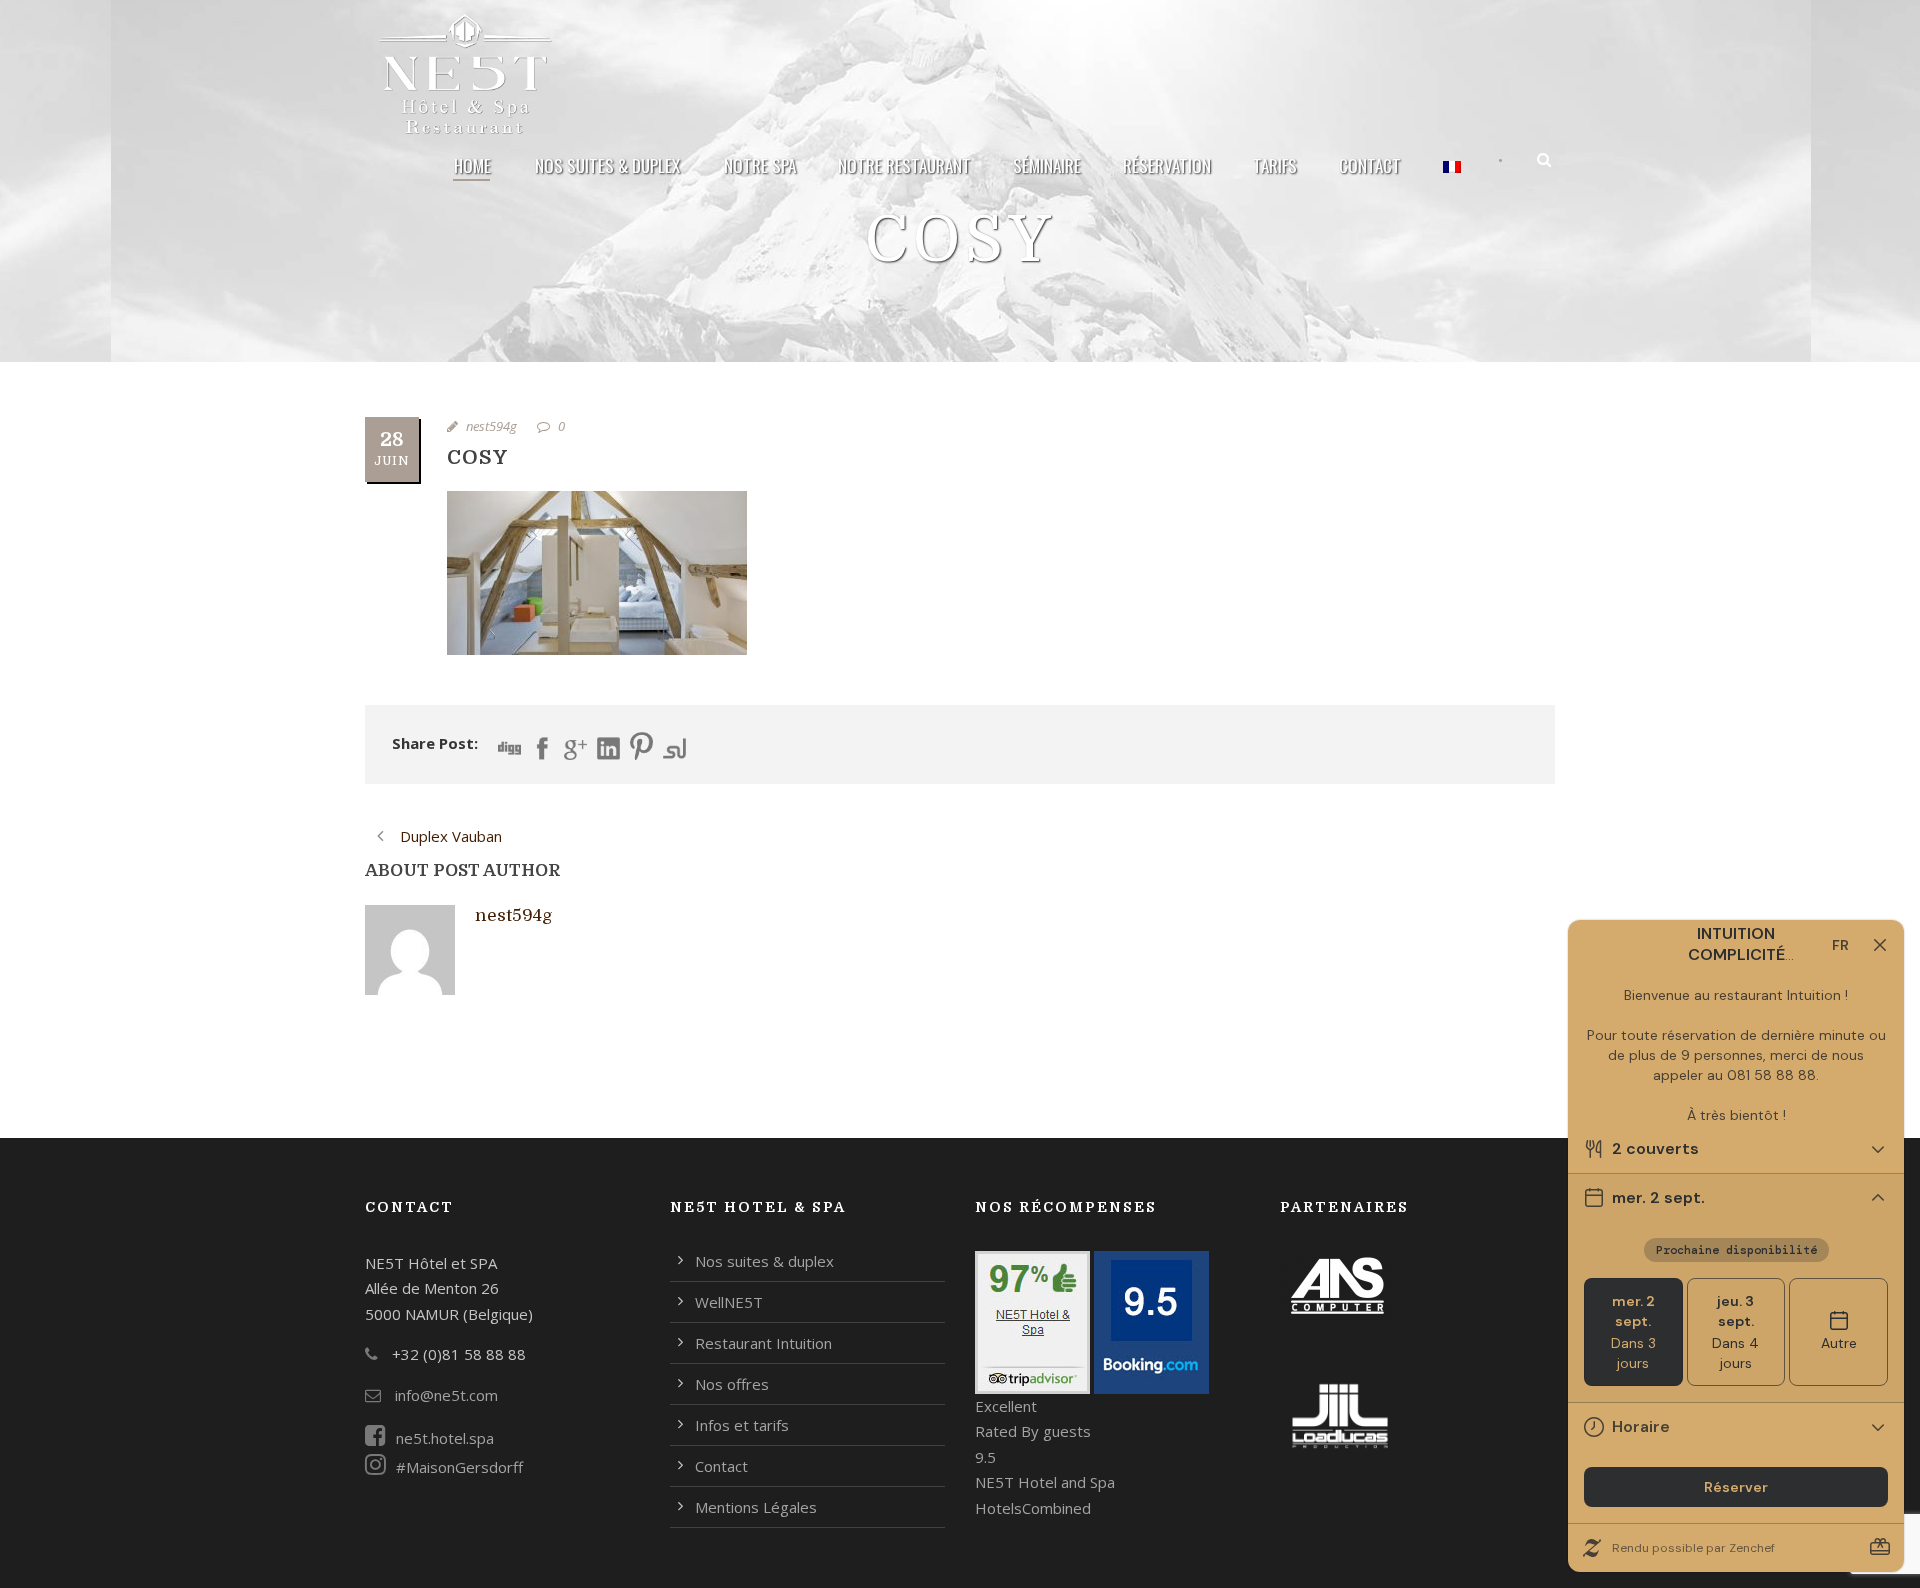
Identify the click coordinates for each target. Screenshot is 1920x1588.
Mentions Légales (756, 1507)
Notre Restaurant (904, 165)
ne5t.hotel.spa (445, 1438)
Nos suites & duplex (607, 165)
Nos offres (732, 1384)
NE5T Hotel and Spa (1045, 1482)
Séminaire (1047, 165)
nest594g (491, 426)
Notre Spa (760, 165)
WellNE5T (729, 1302)
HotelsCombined (1033, 1508)
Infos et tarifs (742, 1425)
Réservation (1167, 165)
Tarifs (1275, 165)
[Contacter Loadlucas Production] (1340, 1414)
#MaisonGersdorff (459, 1467)
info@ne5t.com (444, 1395)
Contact (1370, 165)
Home (472, 165)
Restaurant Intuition (763, 1343)
